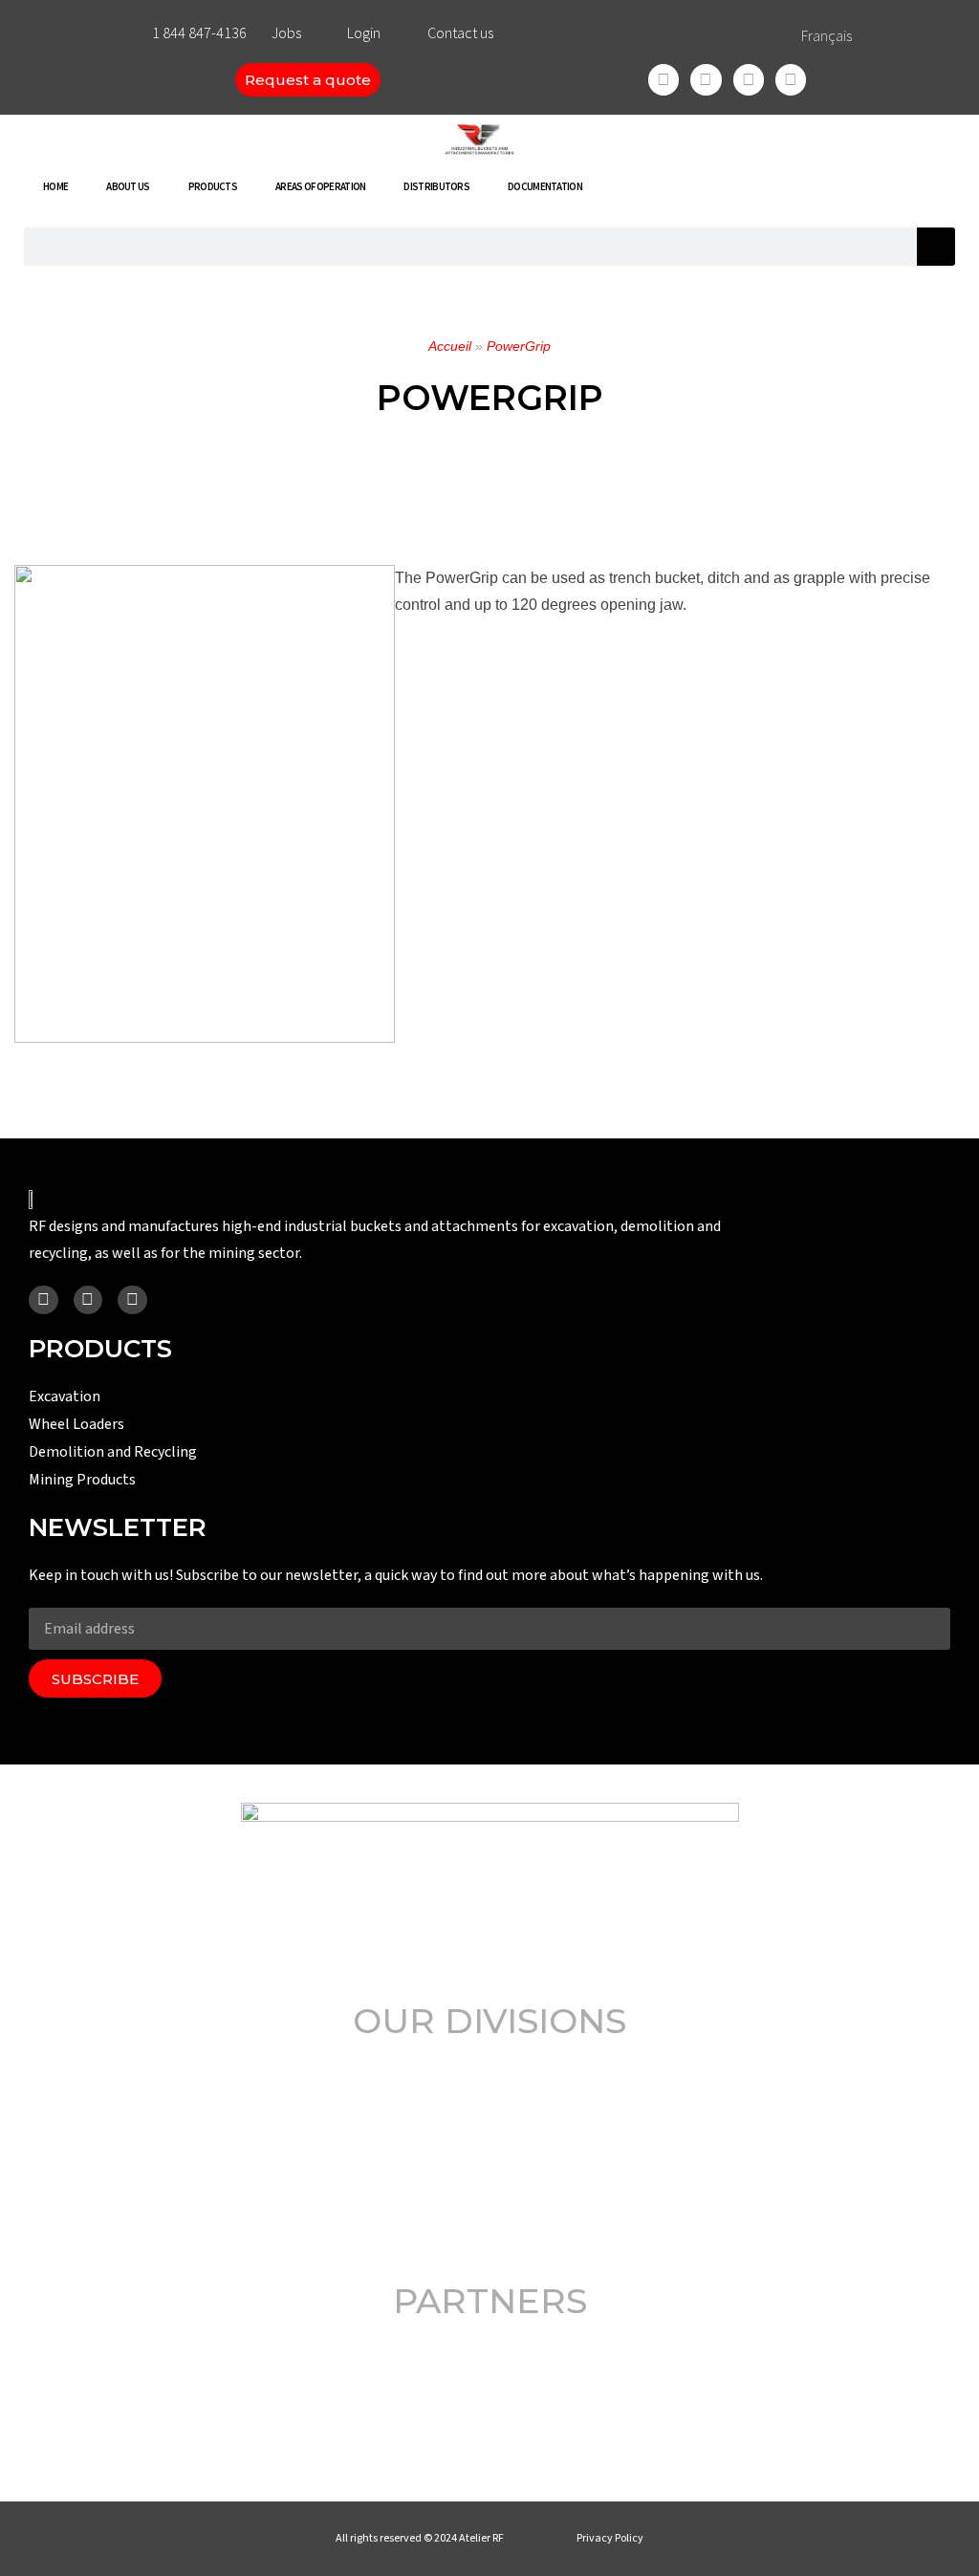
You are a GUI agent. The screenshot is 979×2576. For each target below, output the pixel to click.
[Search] (936, 247)
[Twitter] (706, 79)
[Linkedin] (749, 79)
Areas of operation (320, 186)
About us (128, 186)
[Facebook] (664, 79)
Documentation (545, 186)
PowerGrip (519, 346)
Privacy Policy (610, 2538)
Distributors (436, 186)
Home (55, 186)
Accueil (450, 346)
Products (213, 186)
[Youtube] (791, 79)
